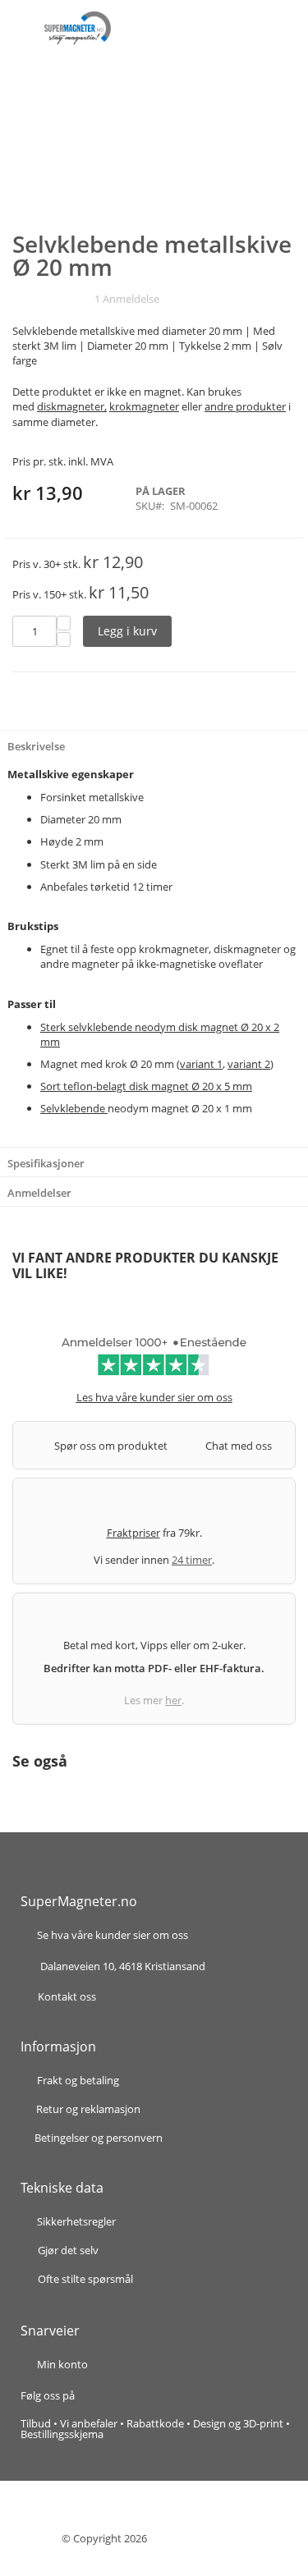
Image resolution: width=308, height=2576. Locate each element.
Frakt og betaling (78, 2081)
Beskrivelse (36, 746)
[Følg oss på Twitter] (123, 2395)
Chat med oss (239, 1446)
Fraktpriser (133, 1533)
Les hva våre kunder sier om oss (154, 1397)
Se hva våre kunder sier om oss (113, 1936)
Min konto (62, 2364)
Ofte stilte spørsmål (85, 2279)
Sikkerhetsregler (76, 2221)
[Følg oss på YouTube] (140, 2395)
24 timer (192, 1560)
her (173, 1700)
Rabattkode (155, 2423)
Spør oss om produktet (111, 1446)
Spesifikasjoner (46, 1163)
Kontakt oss (67, 1996)
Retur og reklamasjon (88, 2110)
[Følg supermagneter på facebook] (94, 2395)
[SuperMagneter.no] (78, 28)
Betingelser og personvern (99, 2138)
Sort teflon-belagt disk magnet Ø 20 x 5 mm (146, 1086)
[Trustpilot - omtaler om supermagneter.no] (154, 1362)
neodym (128, 1108)
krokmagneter (144, 406)
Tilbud (36, 2423)
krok (116, 1064)
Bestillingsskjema (62, 2434)
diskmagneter (71, 406)
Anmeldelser (39, 1193)
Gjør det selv (68, 2250)
